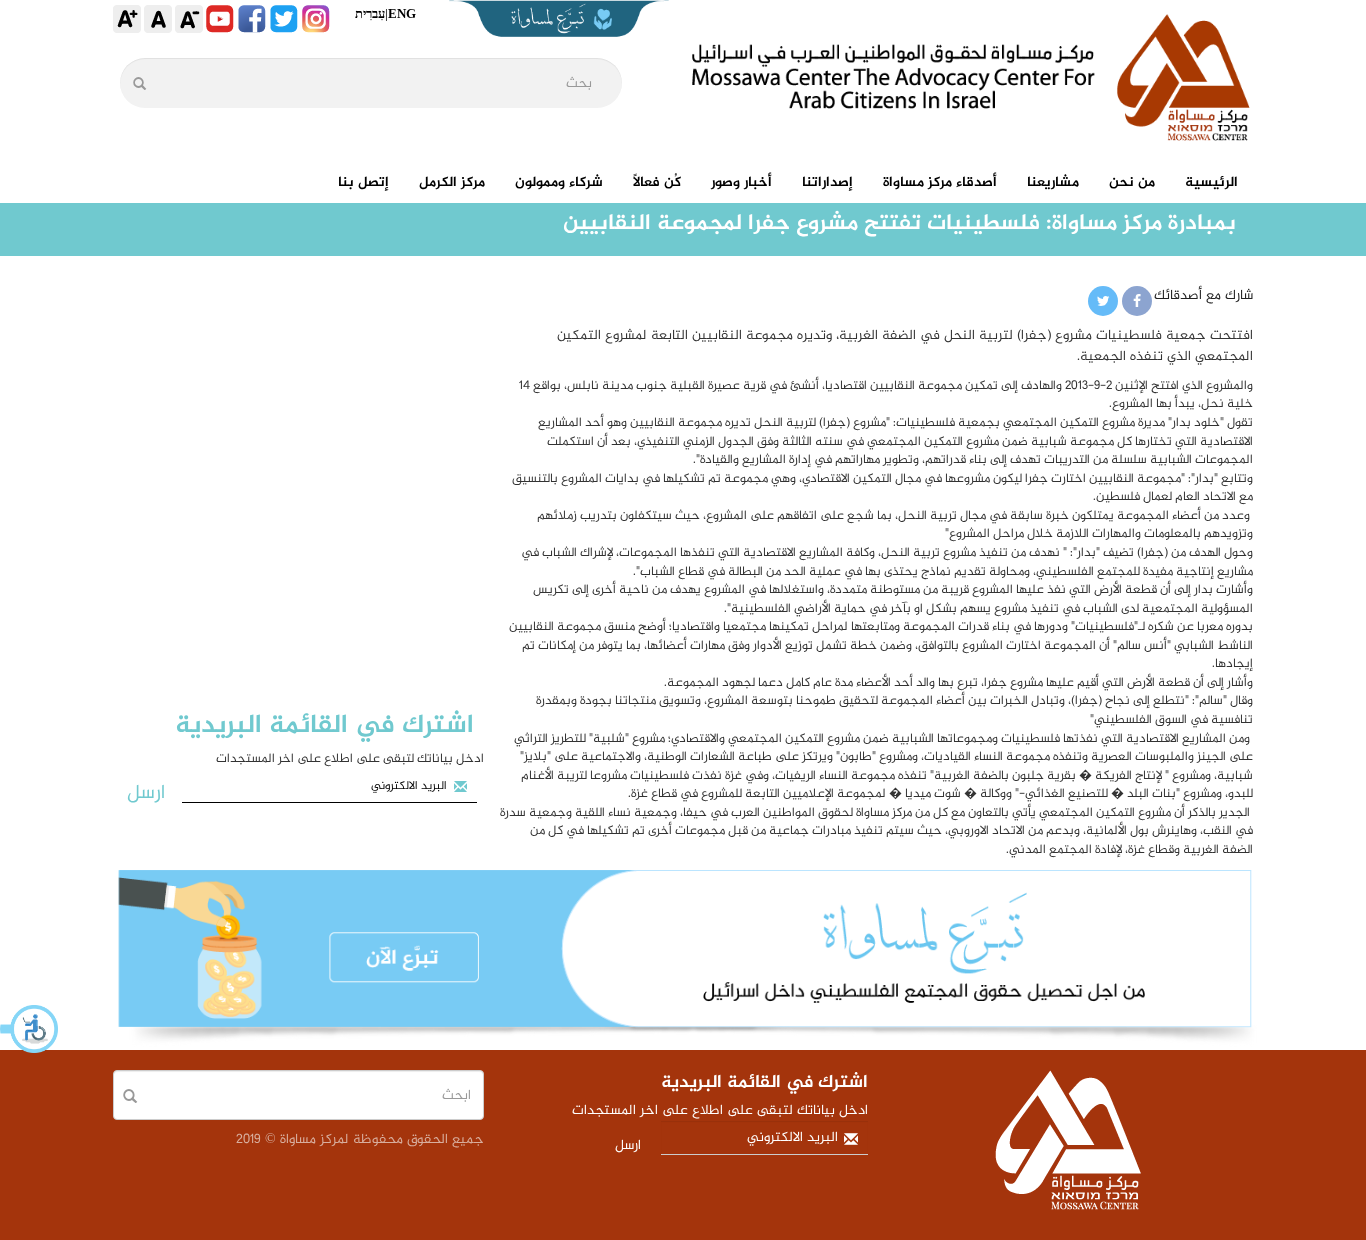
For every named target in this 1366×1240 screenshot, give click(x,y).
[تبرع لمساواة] (683, 960)
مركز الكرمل (452, 182)
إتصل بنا (363, 182)
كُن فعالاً (657, 182)
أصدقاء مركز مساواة (940, 182)
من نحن (1132, 182)
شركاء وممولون (559, 182)
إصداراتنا (827, 182)
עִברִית (370, 13)
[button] (30, 1029)
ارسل (146, 793)
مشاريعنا (1053, 182)
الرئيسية (1211, 182)
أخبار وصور (741, 182)
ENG (402, 13)
